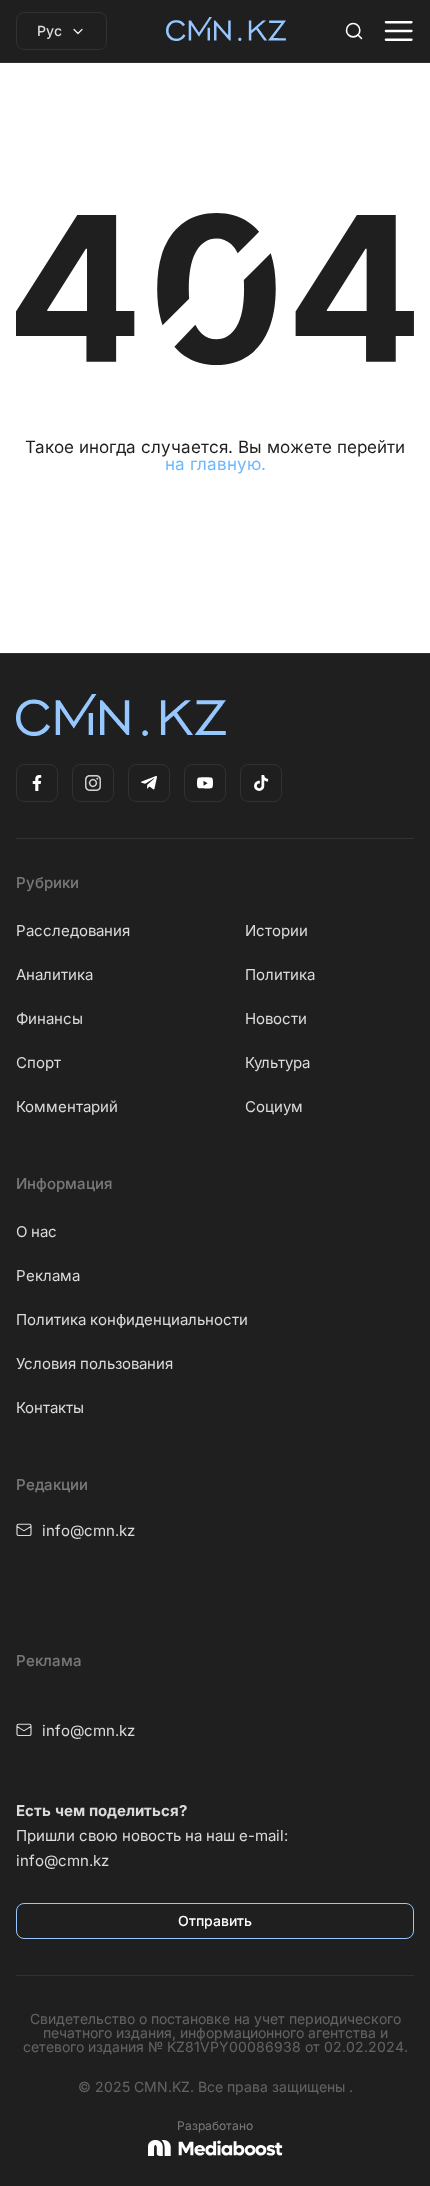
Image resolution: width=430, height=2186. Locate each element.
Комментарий (67, 1106)
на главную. (215, 464)
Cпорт (38, 1062)
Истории (276, 930)
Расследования (73, 930)
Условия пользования (94, 1363)
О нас (36, 1231)
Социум (274, 1106)
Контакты (50, 1407)
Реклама (48, 1275)
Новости (276, 1018)
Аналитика (54, 974)
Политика (280, 974)
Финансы (49, 1018)
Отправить (215, 1920)
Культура (277, 1062)
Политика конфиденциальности (132, 1319)
